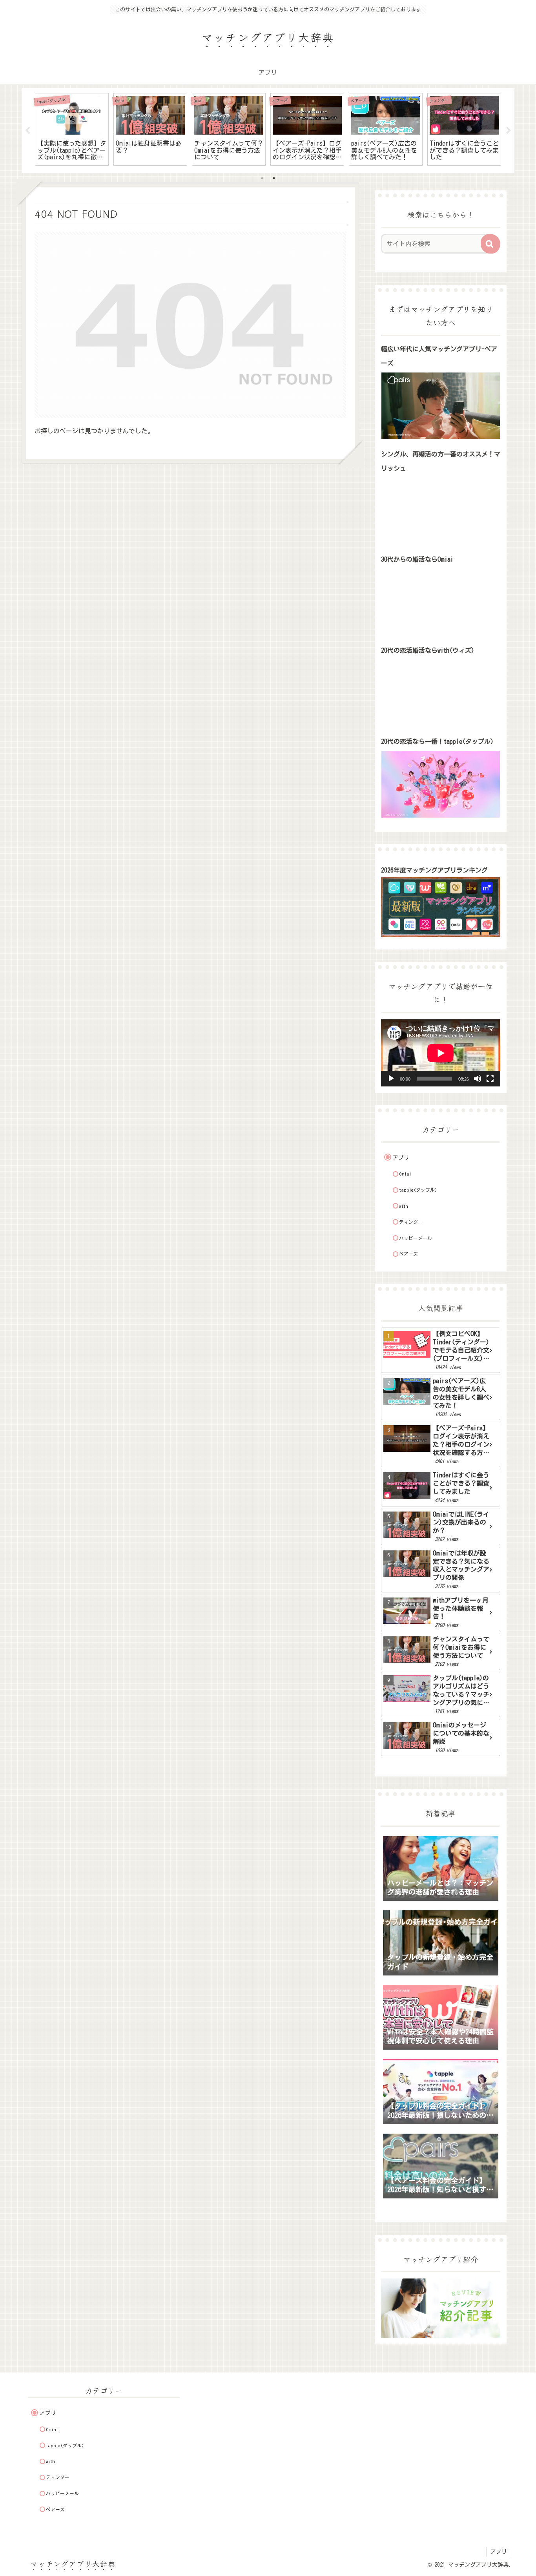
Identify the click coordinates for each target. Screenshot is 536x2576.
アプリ (499, 2552)
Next (509, 131)
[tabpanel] (72, 129)
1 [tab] (262, 178)
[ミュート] (478, 1079)
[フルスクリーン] (490, 1079)
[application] (441, 1053)
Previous (27, 131)
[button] (490, 244)
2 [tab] (274, 178)
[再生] (391, 1079)
